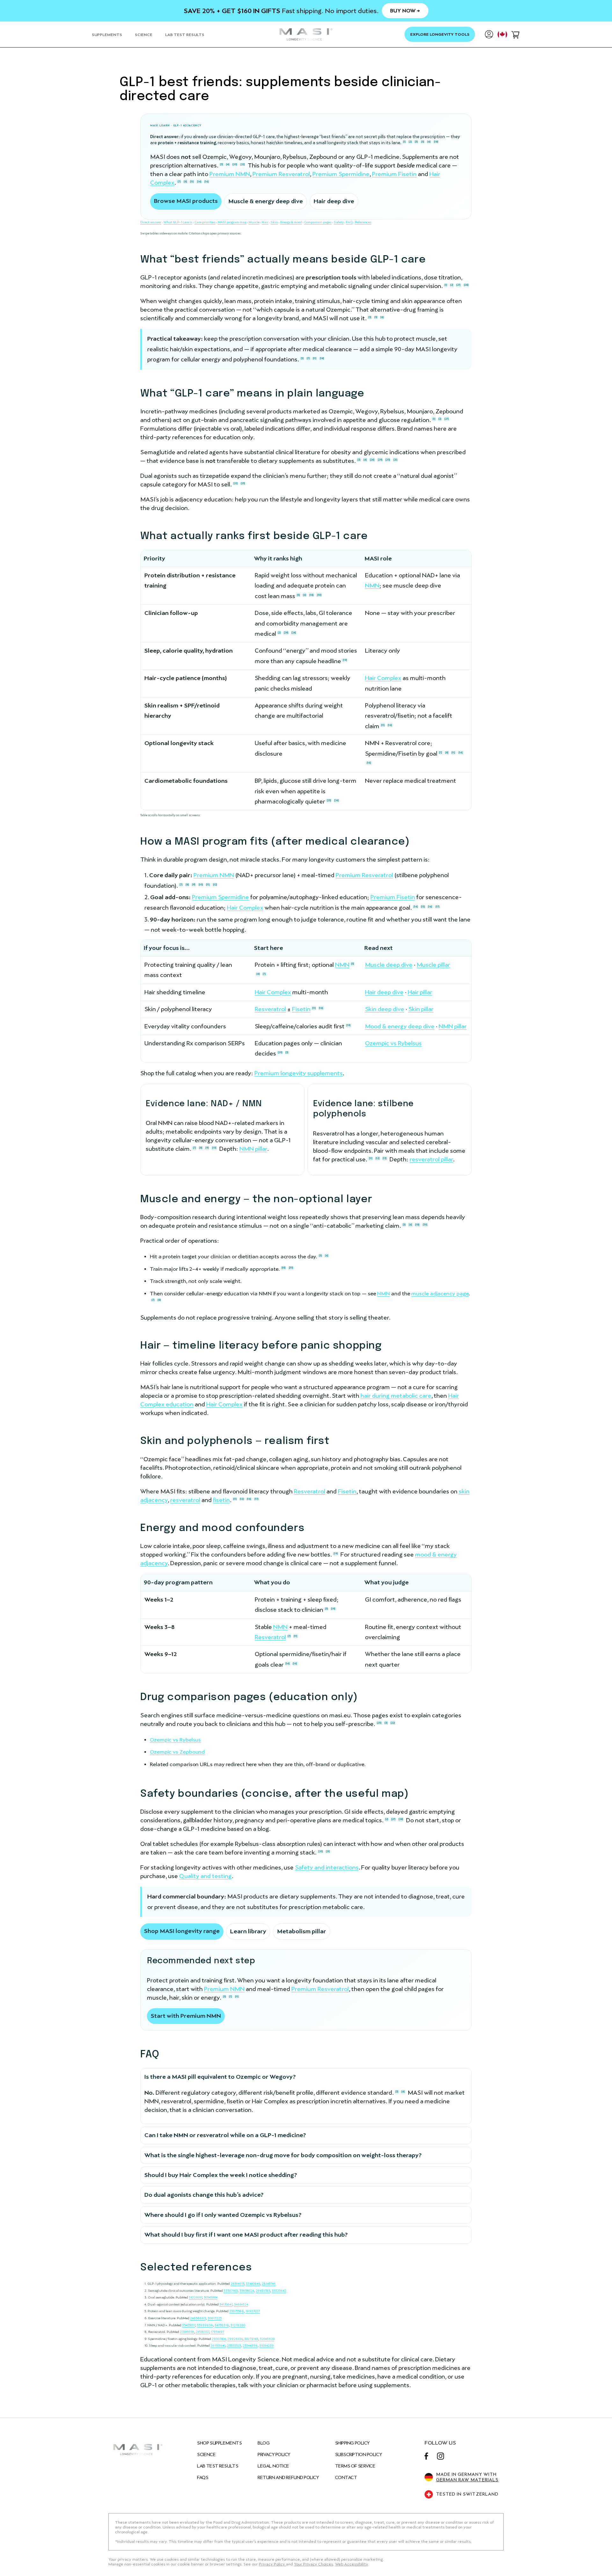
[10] (201, 885)
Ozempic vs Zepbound (177, 1752)
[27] (458, 285)
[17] (437, 907)
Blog (263, 2443)
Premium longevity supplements (299, 1073)
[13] (385, 1158)
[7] (179, 181)
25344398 (250, 2346)
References (363, 222)
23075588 (237, 2311)
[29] (380, 460)
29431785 (263, 2291)
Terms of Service (355, 2466)
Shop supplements (219, 2443)
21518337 (202, 2332)
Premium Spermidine (341, 174)
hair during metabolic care (396, 1396)
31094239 (266, 2346)
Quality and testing (205, 1876)
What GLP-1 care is (178, 222)
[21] (395, 460)
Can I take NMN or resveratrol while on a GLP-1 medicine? (225, 2135)
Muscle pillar (433, 965)
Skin (274, 222)
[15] (423, 907)
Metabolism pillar (302, 1931)
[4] (228, 164)
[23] (243, 483)
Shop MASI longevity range (182, 1931)
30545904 (211, 2297)
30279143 (251, 2339)
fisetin (221, 1500)
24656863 (198, 2318)
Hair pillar (420, 992)
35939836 (205, 2325)
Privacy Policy (274, 2454)
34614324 (241, 2304)
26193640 (218, 2346)
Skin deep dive (385, 1009)
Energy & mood (291, 222)
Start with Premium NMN (186, 2016)
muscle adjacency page (440, 1294)
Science (206, 2454)
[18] (436, 142)
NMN (372, 585)
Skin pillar (421, 1009)
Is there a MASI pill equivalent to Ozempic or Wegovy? (220, 2077)
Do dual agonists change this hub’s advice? (204, 2195)
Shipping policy (352, 2443)
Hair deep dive (334, 201)
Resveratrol (270, 1009)
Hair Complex (383, 678)
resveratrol (185, 1500)
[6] (429, 142)
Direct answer (151, 222)
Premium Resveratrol (281, 174)
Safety (339, 222)
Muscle (254, 222)
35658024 (247, 2291)
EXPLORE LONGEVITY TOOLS (440, 34)
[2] (410, 142)
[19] (345, 660)
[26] (336, 800)
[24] (372, 460)
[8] (185, 181)
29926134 (235, 2339)
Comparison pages (318, 222)
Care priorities (205, 222)
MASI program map (232, 222)
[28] (466, 285)
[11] (192, 181)
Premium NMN (230, 174)
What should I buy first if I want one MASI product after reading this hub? (246, 2235)
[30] (319, 595)
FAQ (349, 222)
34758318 (222, 2325)
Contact (346, 2477)
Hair (265, 222)
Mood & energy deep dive (400, 1026)
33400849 (253, 2284)
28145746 (269, 2284)
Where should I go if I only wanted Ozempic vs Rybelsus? (223, 2215)
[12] (215, 885)
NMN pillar (453, 1026)
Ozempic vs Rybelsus (393, 1043)
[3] (416, 142)
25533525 (234, 2346)
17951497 (217, 2332)
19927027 (253, 2311)
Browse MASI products (186, 201)
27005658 (187, 2332)
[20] (235, 164)
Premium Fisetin (394, 174)
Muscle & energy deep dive (266, 201)
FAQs (203, 2477)
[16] (207, 181)
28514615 (237, 2284)
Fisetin (301, 1009)
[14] (199, 181)
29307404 (219, 2339)
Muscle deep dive (389, 965)
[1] (404, 142)
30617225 (215, 2318)
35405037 (189, 2325)
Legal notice (273, 2466)
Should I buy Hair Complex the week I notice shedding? (221, 2175)
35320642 (279, 2291)
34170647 (226, 2304)
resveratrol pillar (431, 1159)
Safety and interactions (327, 1867)
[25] (329, 800)
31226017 (195, 2297)
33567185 (231, 2291)
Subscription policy (359, 2454)
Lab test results (218, 2466)
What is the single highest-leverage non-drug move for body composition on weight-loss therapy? (283, 2155)
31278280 (238, 2325)
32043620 (267, 2339)
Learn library (248, 1931)
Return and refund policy (288, 2477)
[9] (194, 885)
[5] (423, 142)
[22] (243, 164)
